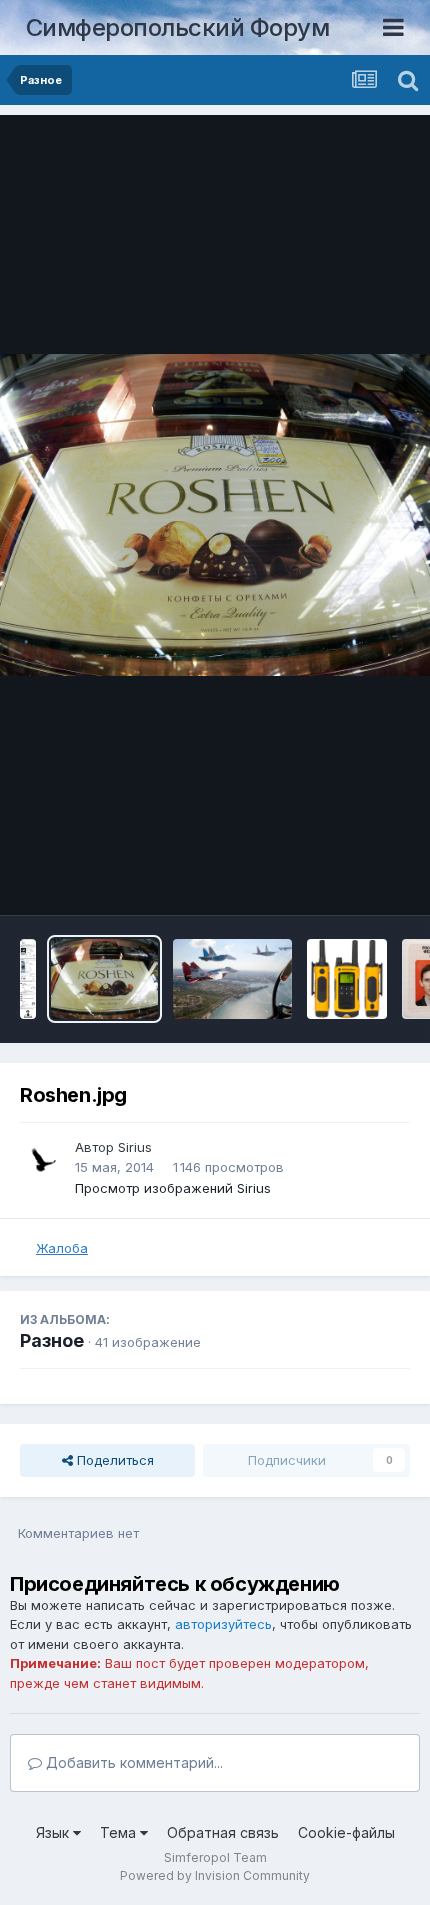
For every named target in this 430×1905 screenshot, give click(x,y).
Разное (52, 1340)
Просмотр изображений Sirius (173, 1188)
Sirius (135, 1147)
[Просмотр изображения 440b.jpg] (347, 979)
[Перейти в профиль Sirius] (42, 1160)
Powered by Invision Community (215, 1875)
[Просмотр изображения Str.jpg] (232, 979)
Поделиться (113, 1460)
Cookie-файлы (346, 1832)
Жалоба (62, 1248)
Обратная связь (223, 1832)
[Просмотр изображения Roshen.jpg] (104, 979)
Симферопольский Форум (178, 27)
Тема (120, 1832)
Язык (54, 1832)
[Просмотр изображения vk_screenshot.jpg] (28, 979)
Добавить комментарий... (132, 1762)
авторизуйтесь (223, 1624)
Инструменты (342, 879)
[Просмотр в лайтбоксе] (215, 515)
